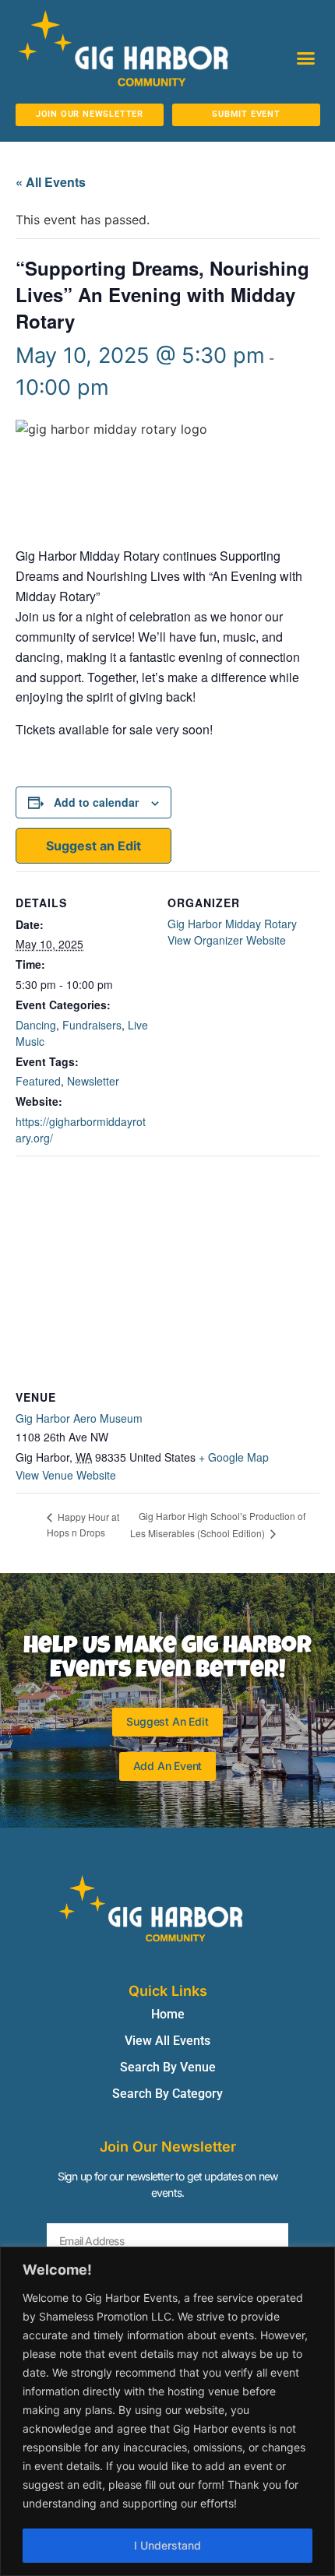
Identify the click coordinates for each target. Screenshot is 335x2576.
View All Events (167, 2041)
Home (168, 2014)
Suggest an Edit (93, 846)
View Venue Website (66, 1475)
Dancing (36, 1025)
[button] (306, 58)
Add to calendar (96, 802)
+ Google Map (234, 1457)
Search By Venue (168, 2067)
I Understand (167, 2545)
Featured (38, 1081)
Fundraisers (92, 1025)
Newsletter (93, 1081)
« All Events (51, 182)
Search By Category (167, 2094)
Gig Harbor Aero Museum (79, 1418)
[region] (167, 2411)
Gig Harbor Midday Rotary (232, 924)
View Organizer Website (227, 940)
